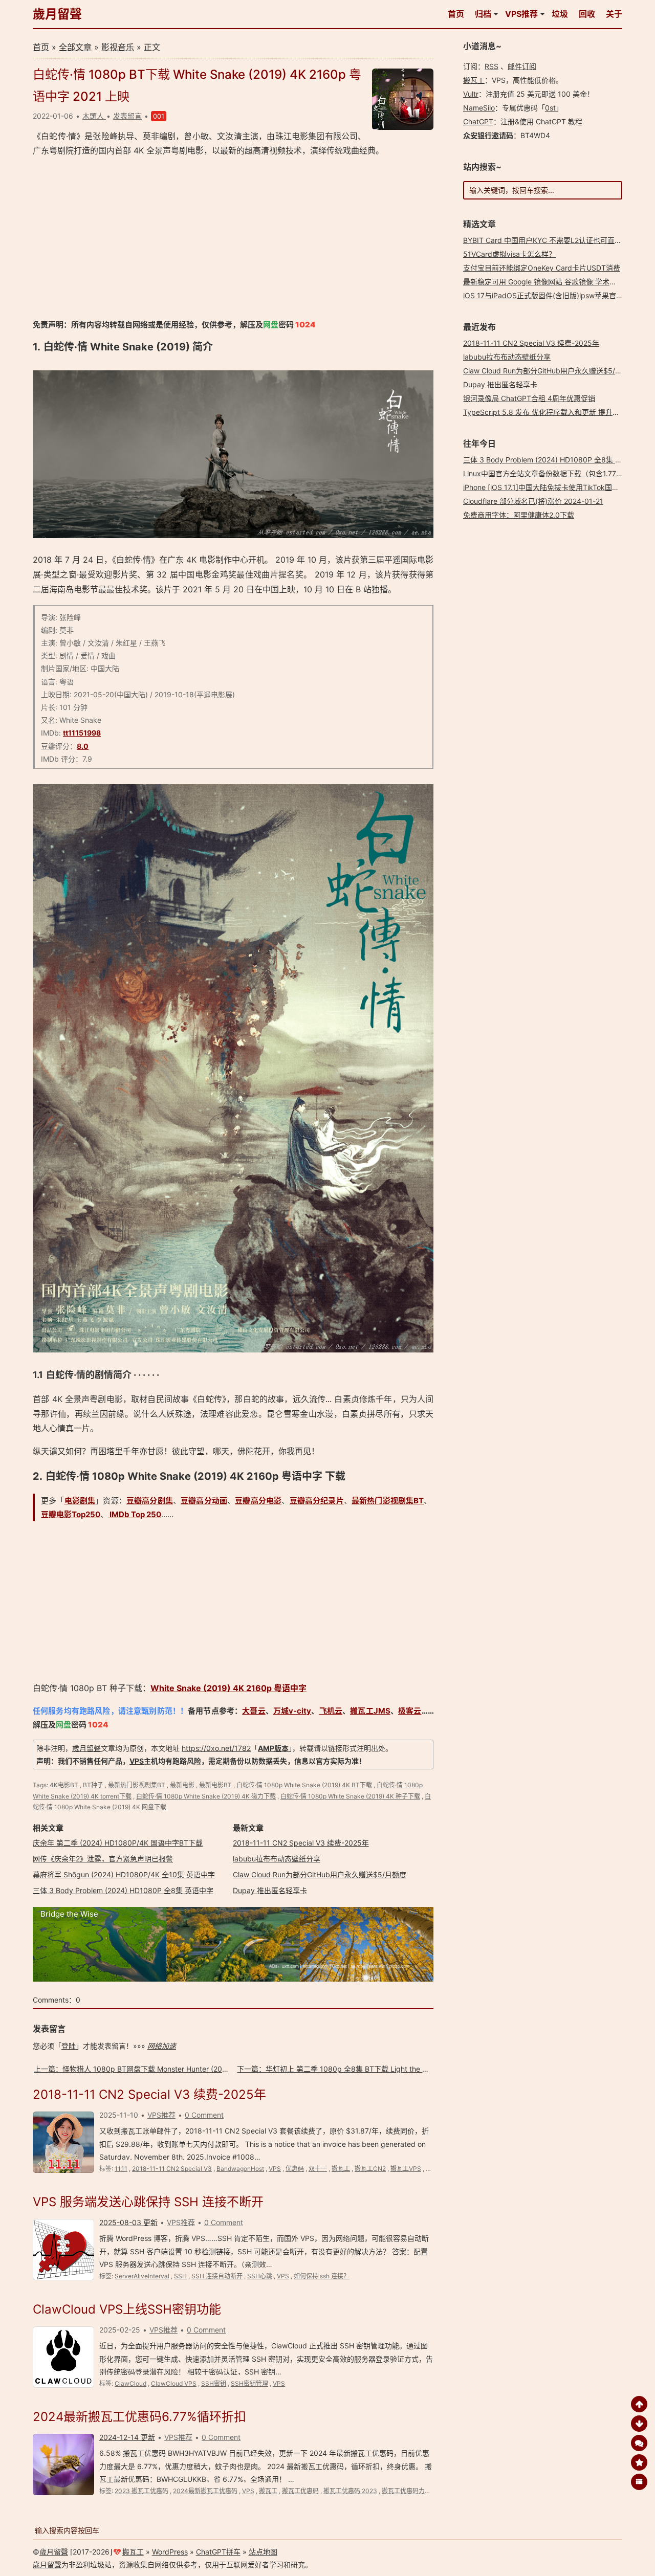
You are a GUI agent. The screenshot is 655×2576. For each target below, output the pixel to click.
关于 (614, 14)
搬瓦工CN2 (370, 2169)
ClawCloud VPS (174, 2383)
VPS (137, 1761)
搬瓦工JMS (370, 1711)
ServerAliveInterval (142, 2276)
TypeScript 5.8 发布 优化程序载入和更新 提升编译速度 (552, 412)
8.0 (83, 746)
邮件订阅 (522, 66)
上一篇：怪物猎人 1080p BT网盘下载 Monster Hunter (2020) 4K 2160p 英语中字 (166, 2069)
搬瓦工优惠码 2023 (350, 2491)
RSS (492, 66)
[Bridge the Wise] (233, 1979)
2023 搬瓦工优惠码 (141, 2491)
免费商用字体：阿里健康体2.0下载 (519, 515)
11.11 (121, 2169)
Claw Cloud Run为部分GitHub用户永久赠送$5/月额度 (320, 1874)
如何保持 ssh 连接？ (322, 2276)
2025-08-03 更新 (128, 2222)
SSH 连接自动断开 (217, 2276)
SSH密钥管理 (249, 2383)
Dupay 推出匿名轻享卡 (270, 1890)
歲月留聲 (57, 14)
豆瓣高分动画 (204, 1501)
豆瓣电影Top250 (71, 1514)
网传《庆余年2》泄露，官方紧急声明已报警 (103, 1859)
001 (159, 116)
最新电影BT (215, 1785)
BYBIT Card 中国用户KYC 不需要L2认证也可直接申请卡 (553, 240)
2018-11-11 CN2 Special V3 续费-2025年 (301, 1843)
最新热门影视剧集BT (388, 1501)
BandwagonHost (240, 2169)
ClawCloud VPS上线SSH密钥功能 (127, 2309)
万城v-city (292, 1711)
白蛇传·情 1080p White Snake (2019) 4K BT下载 (304, 1785)
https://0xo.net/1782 (216, 1748)
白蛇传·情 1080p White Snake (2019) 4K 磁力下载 (206, 1796)
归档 (483, 14)
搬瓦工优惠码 (300, 2491)
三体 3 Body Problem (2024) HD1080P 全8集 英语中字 (123, 1890)
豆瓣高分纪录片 (317, 1501)
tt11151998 (82, 733)
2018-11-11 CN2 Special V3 (172, 2169)
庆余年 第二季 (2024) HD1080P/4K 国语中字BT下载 (118, 1843)
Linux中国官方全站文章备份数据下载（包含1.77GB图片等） (559, 473)
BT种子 (93, 1785)
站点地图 (263, 2552)
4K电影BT (64, 1785)
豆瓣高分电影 (258, 1501)
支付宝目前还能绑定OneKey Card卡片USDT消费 (542, 268)
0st (550, 108)
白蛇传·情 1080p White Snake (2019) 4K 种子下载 (350, 1796)
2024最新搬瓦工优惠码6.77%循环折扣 (139, 2417)
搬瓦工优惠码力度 (406, 2491)
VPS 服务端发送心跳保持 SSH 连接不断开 (148, 2202)
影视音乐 (118, 47)
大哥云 (254, 1711)
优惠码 (295, 2169)
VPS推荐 (521, 14)
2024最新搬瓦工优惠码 (205, 2491)
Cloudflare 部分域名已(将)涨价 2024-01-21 (533, 501)
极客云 (410, 1711)
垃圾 (560, 14)
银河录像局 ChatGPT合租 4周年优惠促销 (529, 398)
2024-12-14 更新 (127, 2437)
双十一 (318, 2169)
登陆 (69, 2046)
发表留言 (127, 116)
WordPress (170, 2552)
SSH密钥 (214, 2383)
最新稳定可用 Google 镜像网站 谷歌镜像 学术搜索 (543, 282)
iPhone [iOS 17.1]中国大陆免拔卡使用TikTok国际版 (545, 487)
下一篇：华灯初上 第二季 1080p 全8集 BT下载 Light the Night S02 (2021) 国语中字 (374, 2069)
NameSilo (479, 108)
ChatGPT (478, 121)
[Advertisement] (233, 238)
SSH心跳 (260, 2276)
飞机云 (331, 1711)
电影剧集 (80, 1501)
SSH (180, 2276)
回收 (587, 14)
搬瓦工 (341, 2169)
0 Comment (204, 2115)
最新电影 (182, 1785)
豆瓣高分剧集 (150, 1501)
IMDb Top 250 (135, 1514)
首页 (456, 14)
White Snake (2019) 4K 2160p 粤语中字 (228, 1688)
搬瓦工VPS (406, 2169)
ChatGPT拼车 (218, 2552)
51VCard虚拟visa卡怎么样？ (509, 254)
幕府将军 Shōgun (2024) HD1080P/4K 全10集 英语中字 (124, 1874)
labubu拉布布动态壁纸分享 (277, 1859)
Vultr (471, 94)
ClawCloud (130, 2383)
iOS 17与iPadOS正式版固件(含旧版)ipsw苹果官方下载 (550, 295)
